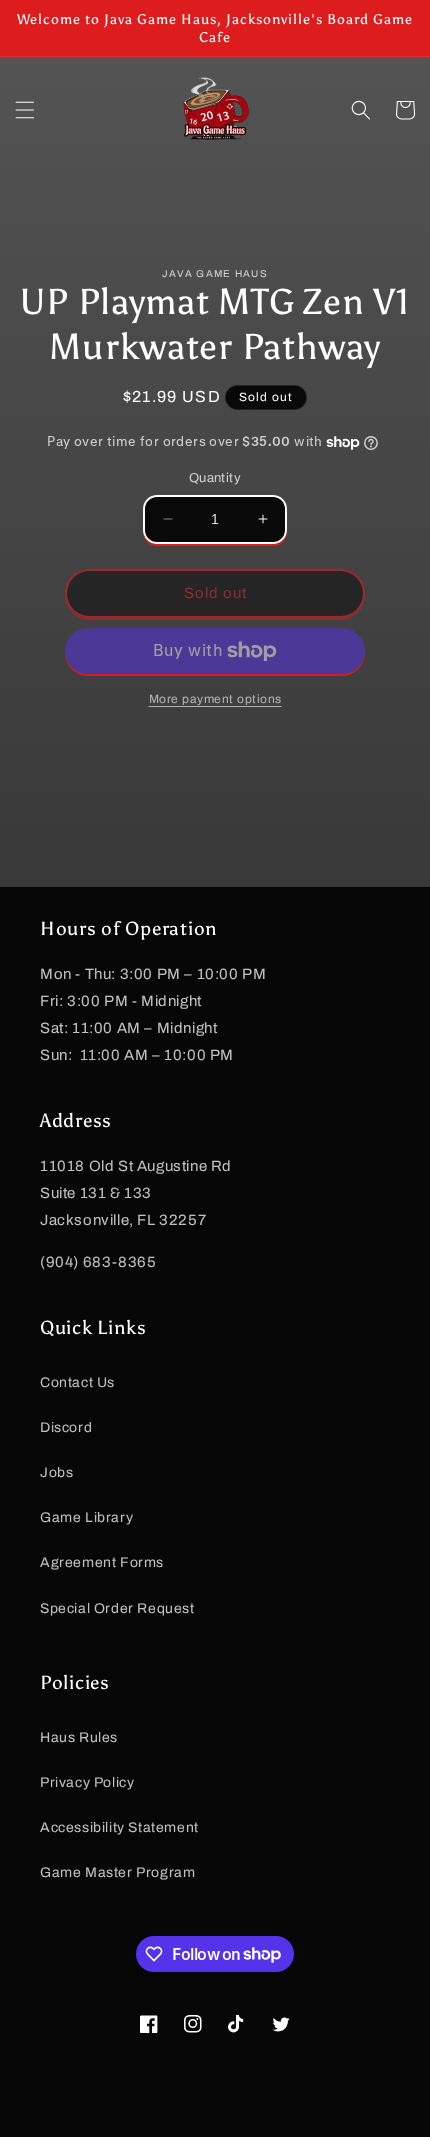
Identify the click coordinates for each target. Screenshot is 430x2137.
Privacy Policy (87, 1782)
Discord (66, 1427)
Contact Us (77, 1382)
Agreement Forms (102, 1562)
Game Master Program (117, 1872)
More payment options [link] (215, 699)
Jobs (56, 1472)
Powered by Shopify (286, 2121)
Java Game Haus (182, 2121)
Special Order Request (117, 1608)
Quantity (215, 478)
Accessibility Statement (119, 1827)
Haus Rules (79, 1737)
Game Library (86, 1517)
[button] (25, 110)
